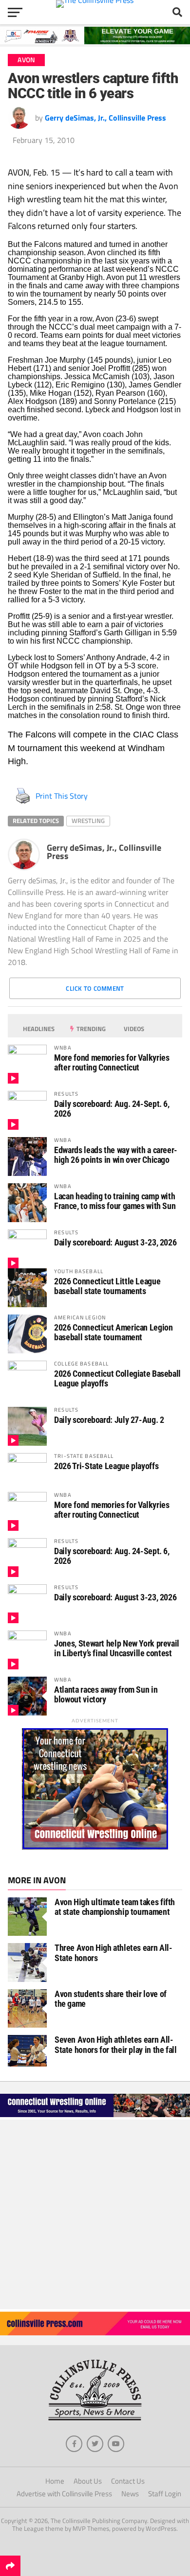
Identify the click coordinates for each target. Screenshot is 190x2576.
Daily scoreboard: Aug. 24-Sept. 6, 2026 (112, 1109)
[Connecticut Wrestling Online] (95, 2117)
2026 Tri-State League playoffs (106, 1466)
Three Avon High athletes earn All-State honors (114, 1953)
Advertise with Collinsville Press (64, 2494)
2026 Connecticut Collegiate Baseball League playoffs (117, 1378)
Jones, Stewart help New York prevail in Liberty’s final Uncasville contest (117, 1648)
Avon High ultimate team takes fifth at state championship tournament (115, 1907)
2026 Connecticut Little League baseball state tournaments (107, 1286)
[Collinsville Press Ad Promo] (95, 2332)
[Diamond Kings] (95, 41)
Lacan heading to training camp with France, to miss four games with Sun (115, 1201)
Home (55, 2481)
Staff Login (165, 2494)
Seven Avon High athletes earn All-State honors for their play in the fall (116, 2044)
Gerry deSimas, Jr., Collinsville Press (105, 118)
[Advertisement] (95, 2214)
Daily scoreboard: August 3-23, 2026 (115, 1242)
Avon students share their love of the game (111, 1999)
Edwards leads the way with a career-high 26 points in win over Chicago (116, 1155)
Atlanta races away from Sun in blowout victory (106, 1694)
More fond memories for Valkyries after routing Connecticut (112, 1062)
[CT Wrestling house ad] (95, 1847)
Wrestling (88, 821)
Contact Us (128, 2481)
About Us (88, 2481)
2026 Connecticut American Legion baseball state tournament (113, 1332)
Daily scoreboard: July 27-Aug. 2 (109, 1420)
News (130, 2494)
